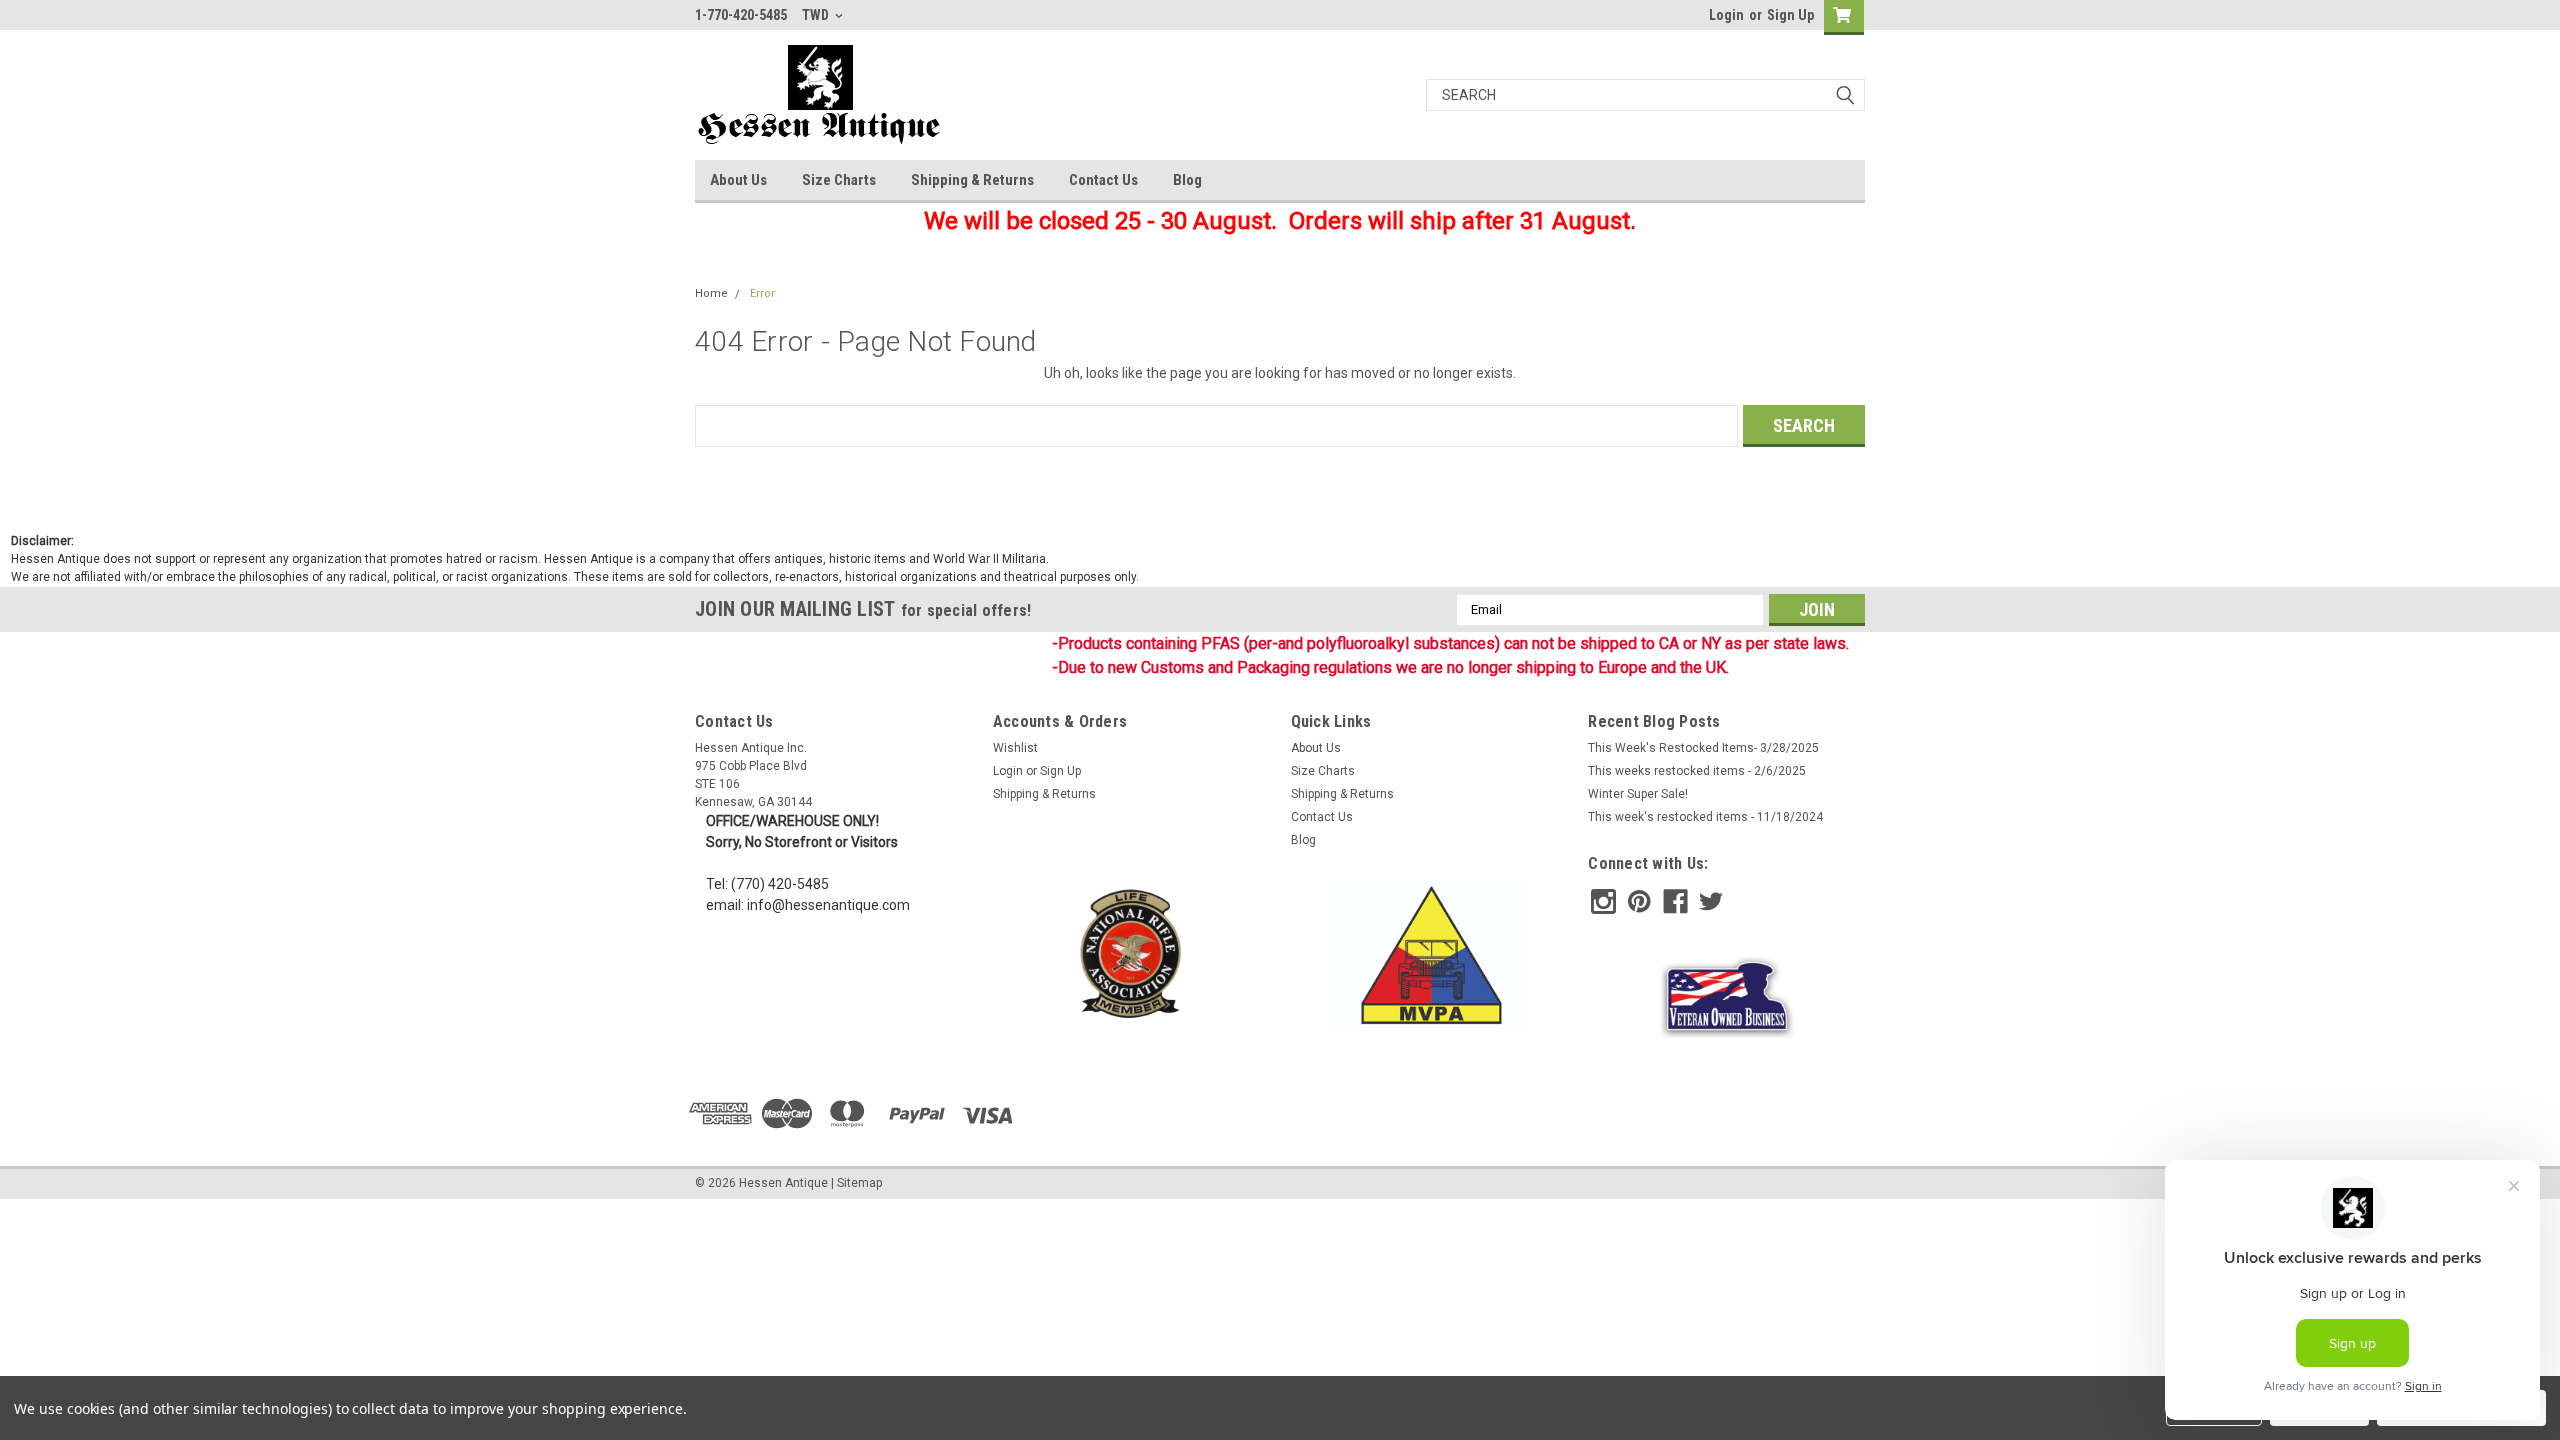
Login (1726, 15)
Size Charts (839, 180)
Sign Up (1790, 15)
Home (711, 293)
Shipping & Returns (972, 180)
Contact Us (1103, 180)
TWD (817, 15)
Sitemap (859, 1183)
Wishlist (1015, 748)
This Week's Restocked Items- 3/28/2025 (1703, 748)
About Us (738, 180)
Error (762, 293)
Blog (1187, 180)
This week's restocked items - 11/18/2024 (1705, 817)
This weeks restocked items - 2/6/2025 (1697, 771)
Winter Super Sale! (1638, 794)
